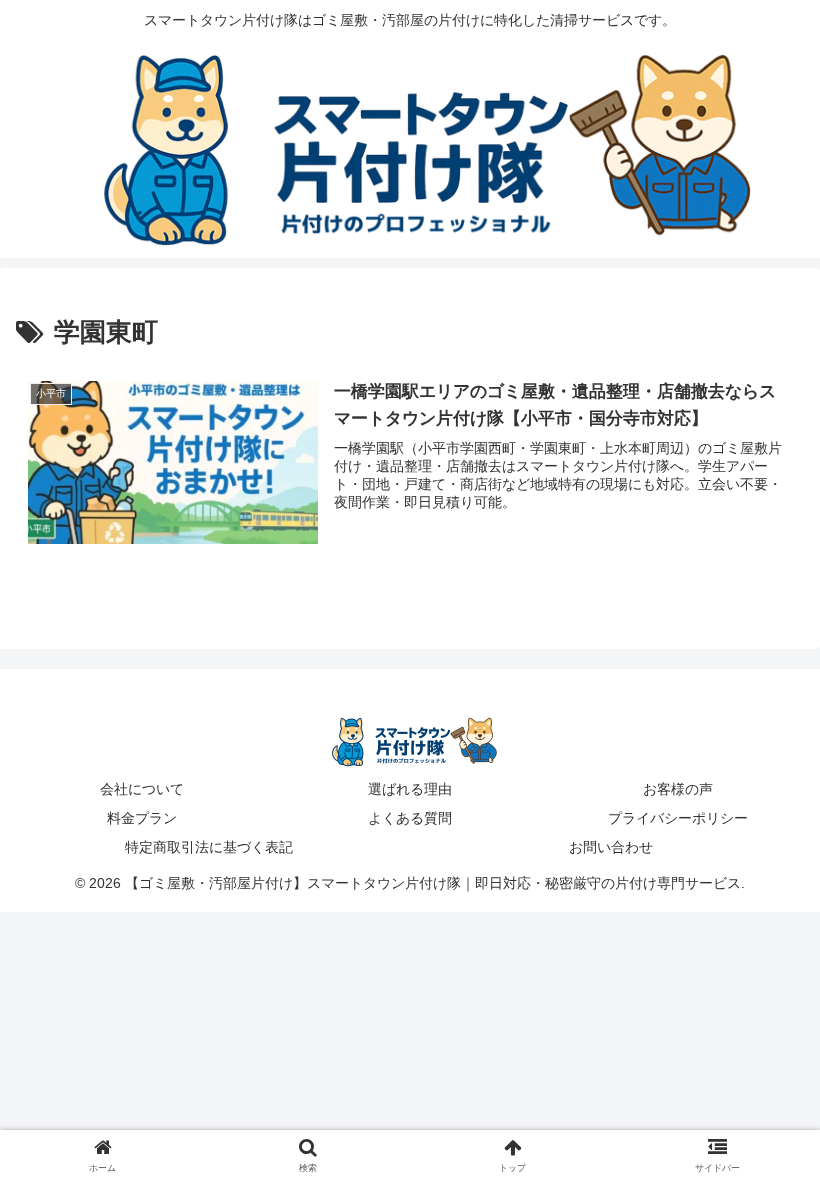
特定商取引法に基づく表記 (209, 847)
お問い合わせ (611, 847)
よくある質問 (410, 818)
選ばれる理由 (410, 789)
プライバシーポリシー (678, 818)
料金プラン (142, 818)
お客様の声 (678, 789)
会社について (142, 789)
